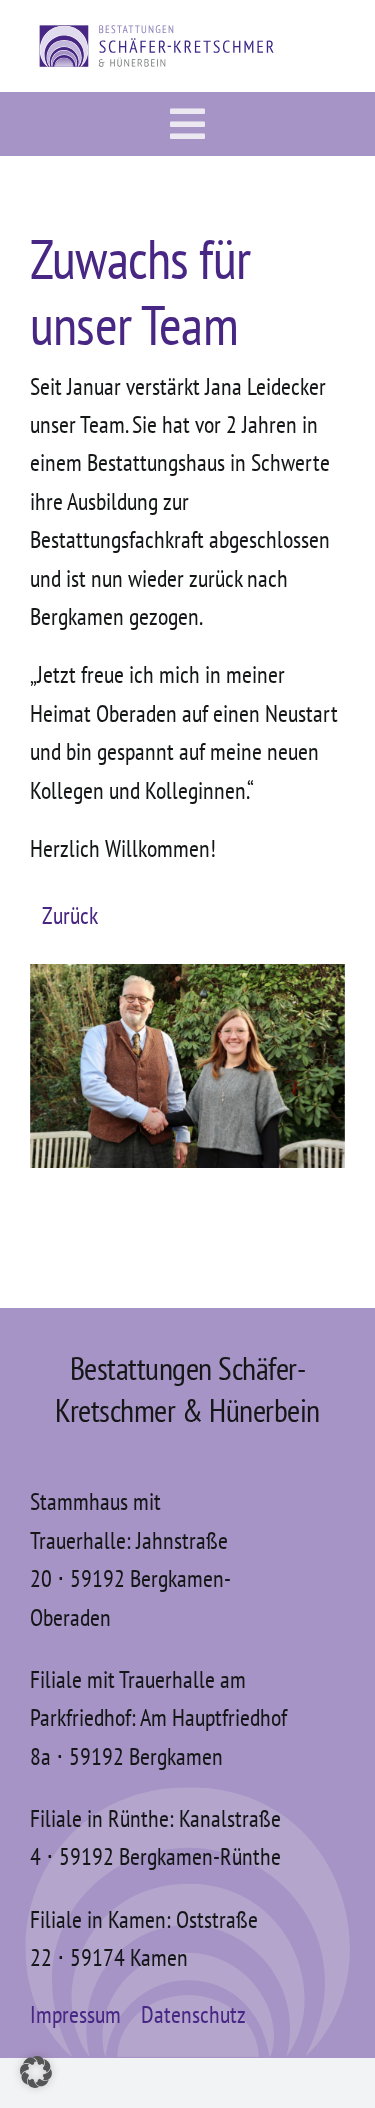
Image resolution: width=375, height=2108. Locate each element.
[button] (36, 2072)
